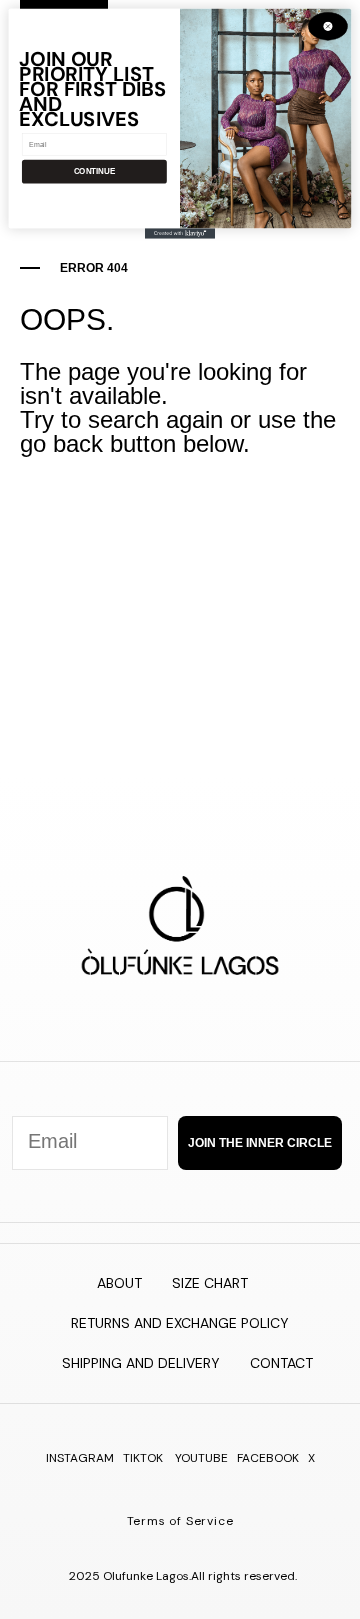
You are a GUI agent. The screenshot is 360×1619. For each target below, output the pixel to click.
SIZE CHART (210, 1283)
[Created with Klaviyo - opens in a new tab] (180, 233)
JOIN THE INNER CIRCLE (260, 1143)
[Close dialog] (328, 26)
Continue (94, 171)
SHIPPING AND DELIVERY (141, 1363)
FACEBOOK (268, 1458)
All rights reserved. (244, 1576)
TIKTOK (143, 1458)
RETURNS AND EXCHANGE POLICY (180, 1323)
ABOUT (119, 1283)
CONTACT (281, 1363)
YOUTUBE (201, 1458)
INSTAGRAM (80, 1458)
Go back (192, 516)
